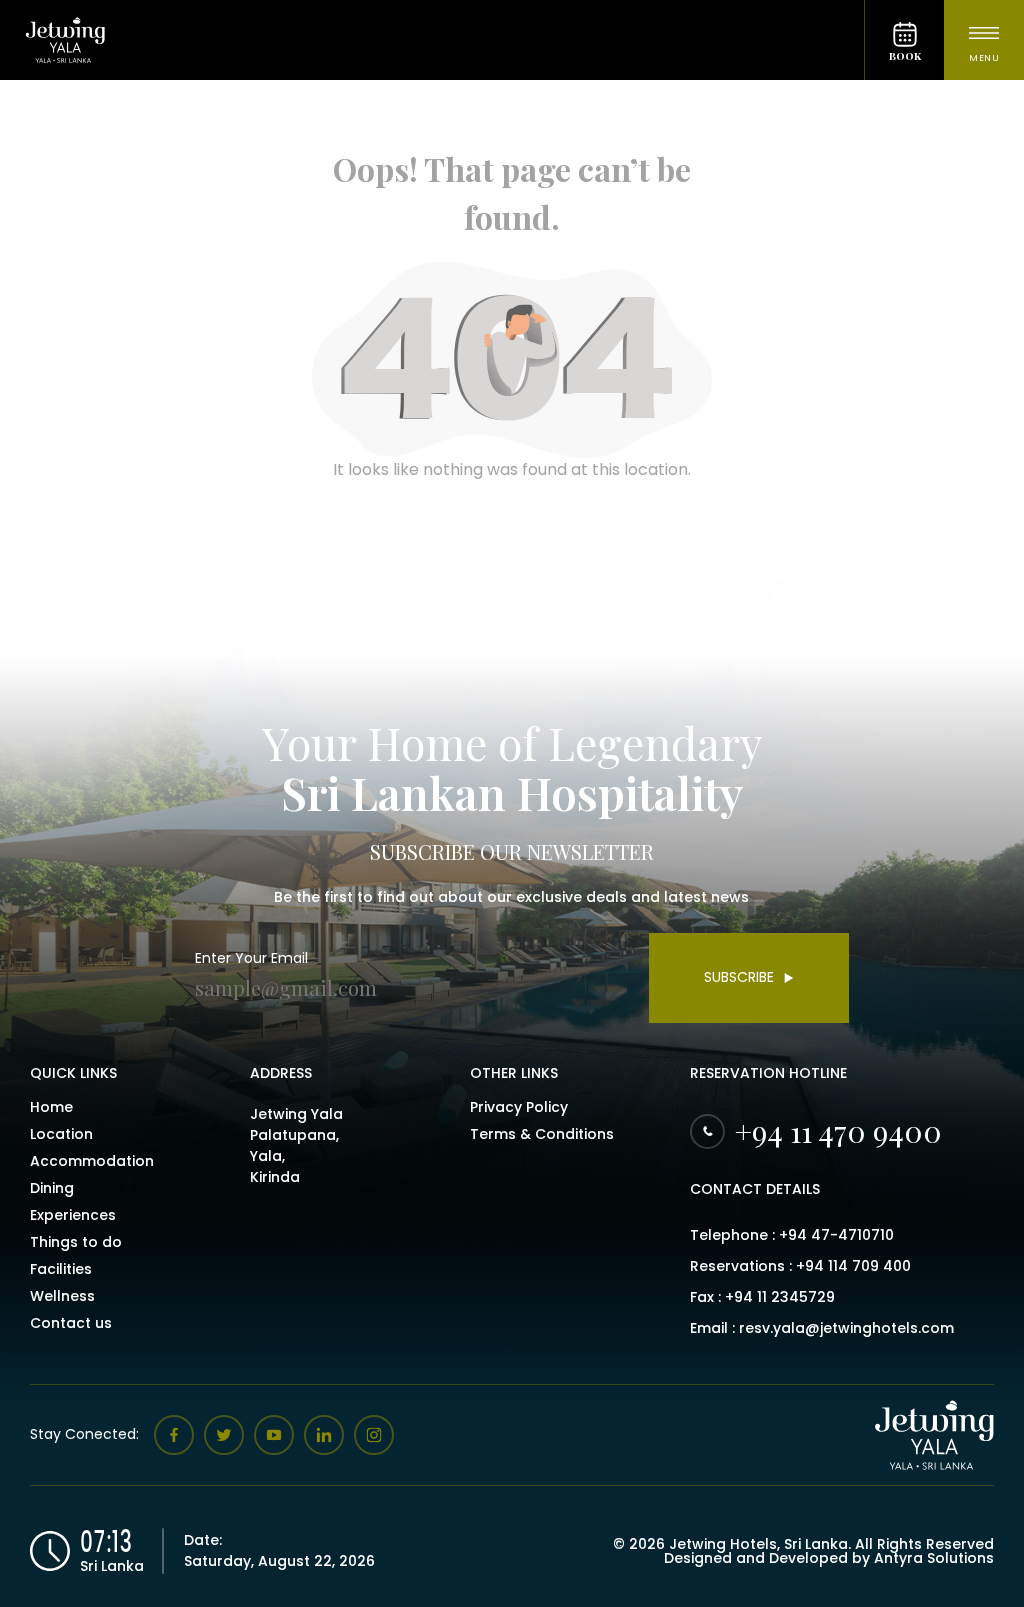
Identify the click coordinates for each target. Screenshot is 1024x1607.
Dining (52, 1188)
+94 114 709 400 (853, 1266)
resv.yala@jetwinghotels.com (846, 1328)
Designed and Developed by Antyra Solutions (829, 1558)
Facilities (61, 1269)
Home (51, 1107)
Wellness (62, 1296)
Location (61, 1134)
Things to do (76, 1242)
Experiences (73, 1215)
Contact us (71, 1323)
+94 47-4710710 (836, 1235)
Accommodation (92, 1161)
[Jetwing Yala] (432, 40)
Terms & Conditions (542, 1134)
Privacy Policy (519, 1107)
